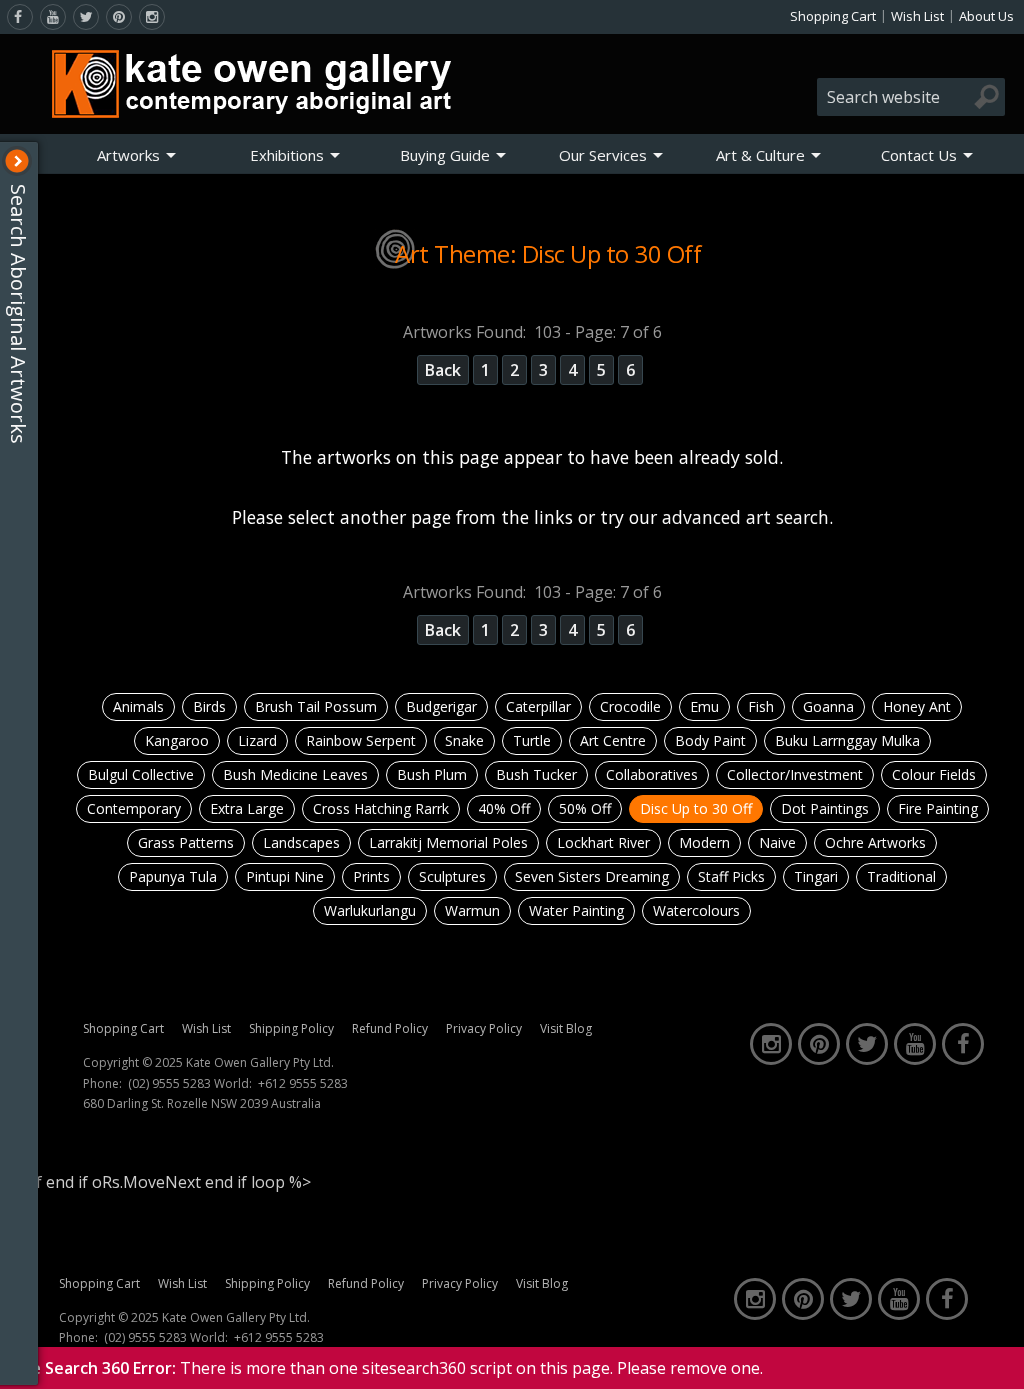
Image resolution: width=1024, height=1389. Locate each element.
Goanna (828, 706)
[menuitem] (137, 155)
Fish (761, 706)
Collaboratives (652, 774)
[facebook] (20, 17)
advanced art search (745, 517)
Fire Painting (938, 808)
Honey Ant (917, 706)
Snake (464, 740)
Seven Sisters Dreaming (592, 876)
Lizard (257, 740)
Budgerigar (441, 706)
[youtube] (53, 17)
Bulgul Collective (141, 774)
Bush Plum (432, 774)
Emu (704, 706)
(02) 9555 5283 (169, 1084)
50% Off (585, 808)
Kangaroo (177, 740)
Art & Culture (760, 155)
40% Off (504, 808)
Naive (777, 842)
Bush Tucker (536, 774)
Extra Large (247, 808)
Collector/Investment (795, 774)
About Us (986, 16)
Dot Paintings (825, 808)
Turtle (532, 740)
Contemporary (134, 808)
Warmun (472, 910)
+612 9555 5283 (303, 1084)
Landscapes (301, 842)
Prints (371, 876)
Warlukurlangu (370, 910)
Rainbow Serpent (361, 740)
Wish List (917, 16)
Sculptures (452, 876)
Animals (138, 706)
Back (443, 370)
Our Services (603, 155)
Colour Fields (934, 774)
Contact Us (919, 155)
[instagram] (152, 17)
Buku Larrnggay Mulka (847, 740)
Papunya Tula (173, 876)
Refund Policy (390, 1028)
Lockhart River (603, 842)
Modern (704, 842)
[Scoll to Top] (994, 1357)
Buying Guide (445, 155)
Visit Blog (566, 1028)
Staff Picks (731, 876)
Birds (209, 706)
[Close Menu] (17, 161)
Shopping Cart (833, 16)
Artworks (128, 155)
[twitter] (86, 17)
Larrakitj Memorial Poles (448, 842)
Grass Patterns (186, 842)
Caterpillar (538, 706)
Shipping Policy (291, 1028)
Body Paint (710, 740)
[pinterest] (119, 17)
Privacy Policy (484, 1028)
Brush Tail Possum (316, 706)
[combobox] (911, 97)
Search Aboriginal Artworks (18, 314)
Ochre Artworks (875, 842)
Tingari (816, 876)
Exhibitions (287, 155)
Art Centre (613, 740)
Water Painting (576, 910)
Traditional (901, 876)
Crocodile (630, 706)
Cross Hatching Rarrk (381, 808)
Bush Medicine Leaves (295, 774)
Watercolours (696, 910)
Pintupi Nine (285, 876)
